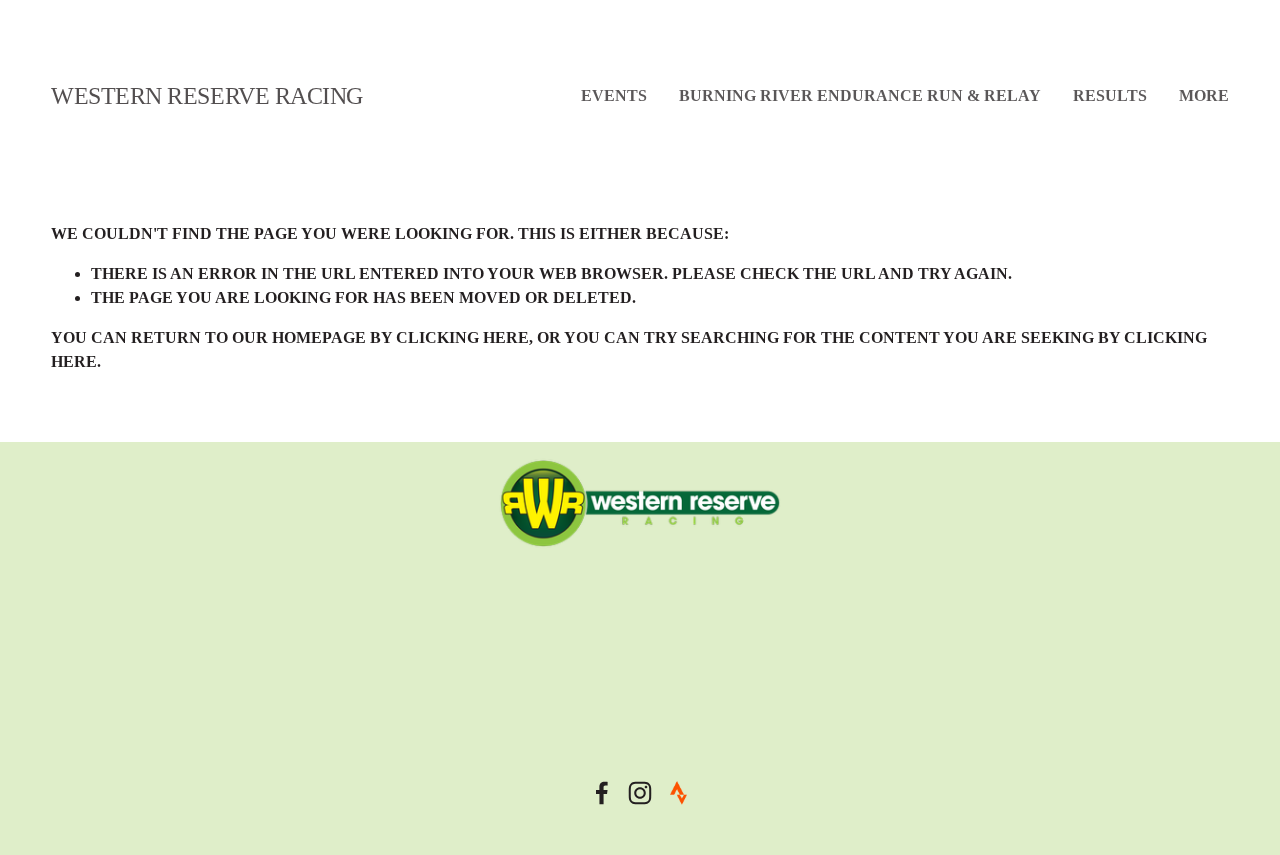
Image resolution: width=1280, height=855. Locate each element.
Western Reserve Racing (207, 96)
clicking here (462, 337)
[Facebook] (602, 793)
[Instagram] (640, 793)
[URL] (678, 793)
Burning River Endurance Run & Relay (860, 95)
